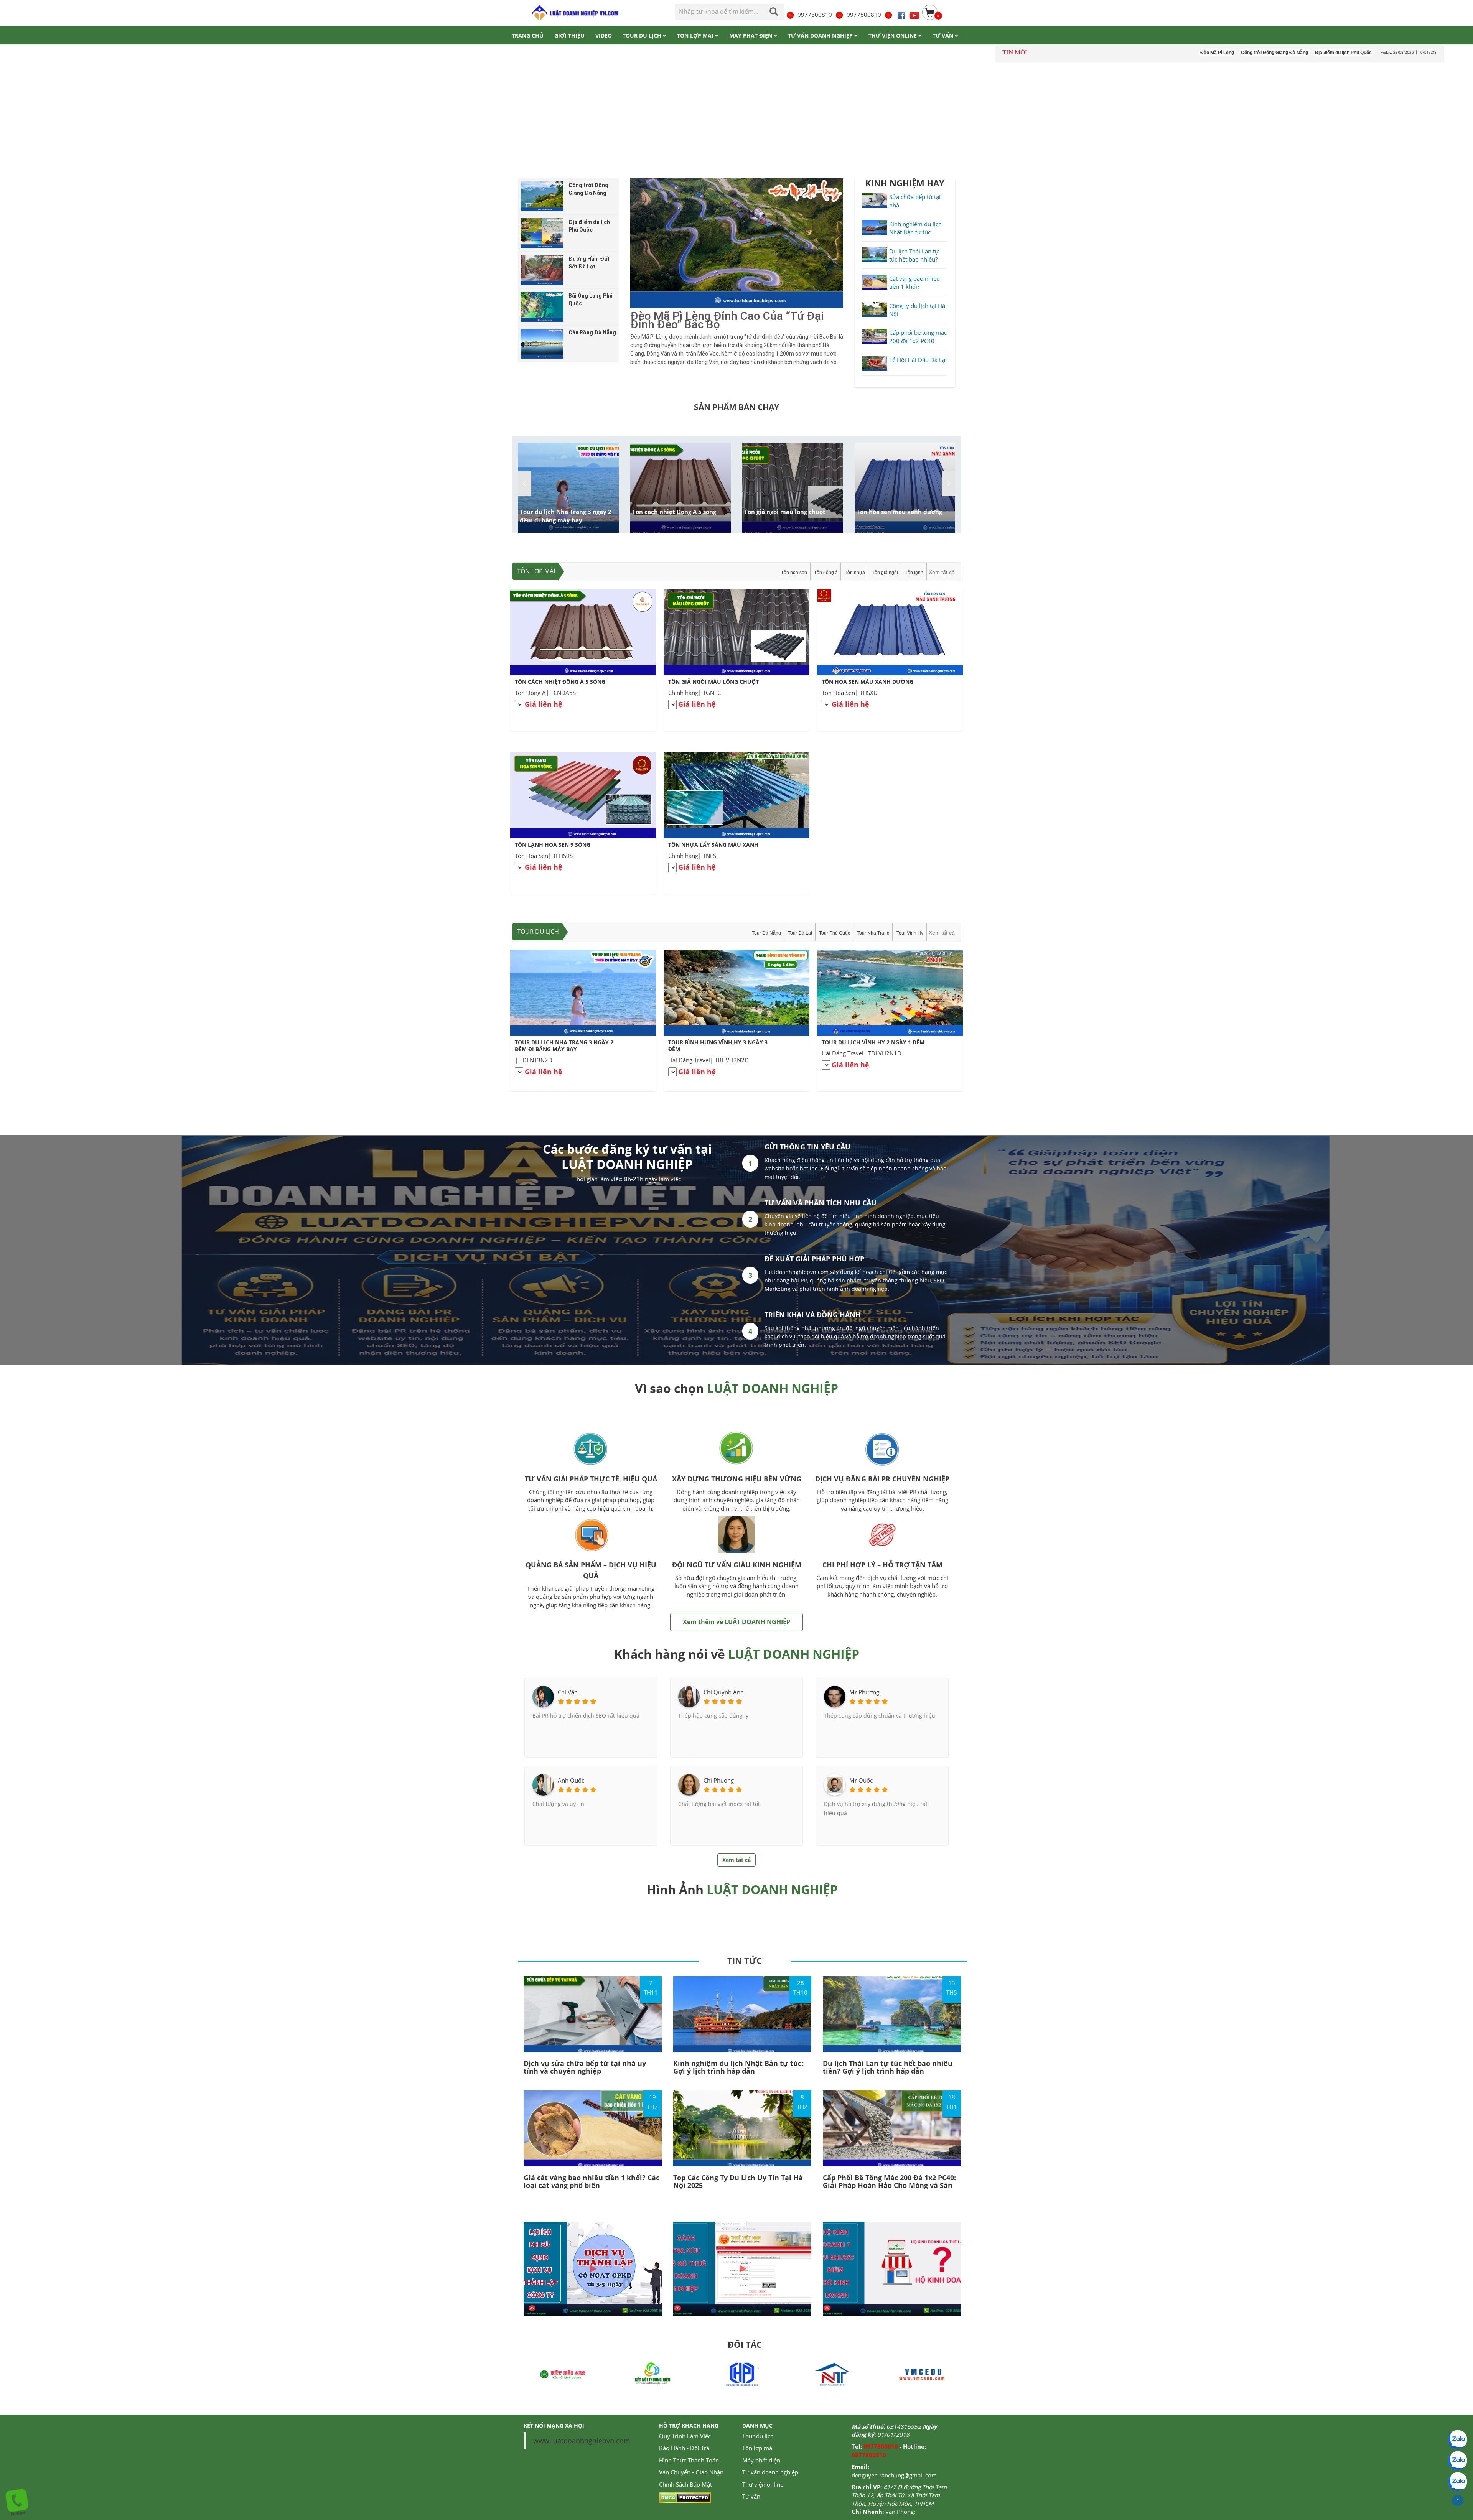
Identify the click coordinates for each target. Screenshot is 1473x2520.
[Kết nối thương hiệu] (563, 2374)
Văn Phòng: (900, 2512)
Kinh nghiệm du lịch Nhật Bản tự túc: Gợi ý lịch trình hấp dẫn (738, 2067)
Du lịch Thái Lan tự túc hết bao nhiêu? (914, 255)
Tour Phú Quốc (835, 933)
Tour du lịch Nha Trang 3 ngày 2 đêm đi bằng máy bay (566, 516)
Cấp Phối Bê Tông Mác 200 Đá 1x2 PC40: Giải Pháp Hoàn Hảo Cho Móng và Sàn (889, 2181)
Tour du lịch (538, 932)
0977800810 (815, 15)
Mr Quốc (861, 1780)
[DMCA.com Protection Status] (685, 2497)
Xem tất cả (942, 572)
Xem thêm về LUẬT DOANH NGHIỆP (736, 1622)
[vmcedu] (832, 2374)
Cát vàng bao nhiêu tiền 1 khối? (914, 282)
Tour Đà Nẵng (766, 933)
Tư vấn (751, 2496)
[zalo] (1458, 2461)
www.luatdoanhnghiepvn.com (582, 2441)
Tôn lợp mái (536, 571)
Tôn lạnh (914, 573)
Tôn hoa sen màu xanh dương (899, 512)
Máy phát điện (761, 2460)
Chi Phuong (719, 1780)
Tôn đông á (826, 573)
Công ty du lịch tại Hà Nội (917, 310)
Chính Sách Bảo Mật (685, 2484)
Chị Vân (568, 1692)
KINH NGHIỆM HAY (905, 183)
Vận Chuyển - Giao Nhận (691, 2472)
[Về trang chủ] (574, 13)
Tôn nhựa (855, 573)
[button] (948, 484)
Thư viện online (763, 2484)
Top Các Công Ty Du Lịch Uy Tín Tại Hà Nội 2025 (738, 2181)
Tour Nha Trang (873, 933)
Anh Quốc (571, 1780)
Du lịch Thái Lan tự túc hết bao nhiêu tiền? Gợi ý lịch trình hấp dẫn (888, 2067)
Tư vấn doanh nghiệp (770, 2472)
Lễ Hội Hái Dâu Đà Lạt (918, 360)
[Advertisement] (736, 122)
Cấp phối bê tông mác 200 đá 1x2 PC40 (918, 337)
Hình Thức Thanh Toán (689, 2460)
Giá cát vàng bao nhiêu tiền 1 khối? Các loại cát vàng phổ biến (592, 2181)
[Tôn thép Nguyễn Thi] (742, 2374)
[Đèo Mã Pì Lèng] (737, 243)
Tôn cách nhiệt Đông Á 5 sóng (674, 512)
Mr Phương (864, 1692)
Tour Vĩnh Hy (910, 933)
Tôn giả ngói (885, 573)
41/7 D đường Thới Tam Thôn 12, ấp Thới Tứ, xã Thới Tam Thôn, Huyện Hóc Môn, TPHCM (899, 2495)
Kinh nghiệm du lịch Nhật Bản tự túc (915, 228)
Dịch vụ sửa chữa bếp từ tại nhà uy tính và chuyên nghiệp (585, 2067)
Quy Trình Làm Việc (685, 2436)
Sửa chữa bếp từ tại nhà (915, 201)
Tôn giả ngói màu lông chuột (785, 512)
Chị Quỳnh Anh (724, 1692)
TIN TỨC (745, 1960)
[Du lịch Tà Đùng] (922, 2374)
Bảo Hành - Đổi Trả (684, 2448)
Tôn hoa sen (794, 573)
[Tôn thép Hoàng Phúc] (652, 2374)
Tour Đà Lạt (800, 933)
